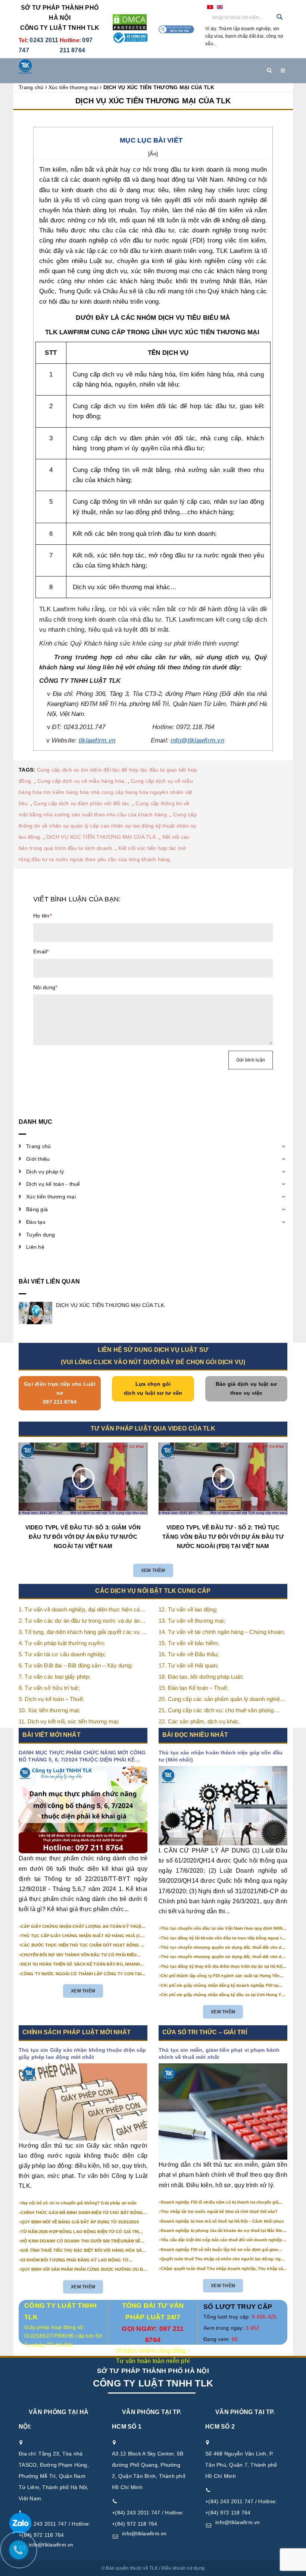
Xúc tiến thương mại (51, 1197)
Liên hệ (35, 1247)
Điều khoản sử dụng (183, 2568)
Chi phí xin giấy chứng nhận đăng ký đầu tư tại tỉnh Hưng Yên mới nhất (224, 1995)
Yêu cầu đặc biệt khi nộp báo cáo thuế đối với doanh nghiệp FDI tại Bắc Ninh (221, 2240)
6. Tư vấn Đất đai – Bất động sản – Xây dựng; (76, 1665)
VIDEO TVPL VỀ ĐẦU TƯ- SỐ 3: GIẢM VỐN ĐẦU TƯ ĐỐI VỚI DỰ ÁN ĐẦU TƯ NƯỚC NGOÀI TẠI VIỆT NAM (83, 1537)
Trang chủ (38, 1146)
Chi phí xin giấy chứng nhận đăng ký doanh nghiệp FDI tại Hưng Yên (220, 1986)
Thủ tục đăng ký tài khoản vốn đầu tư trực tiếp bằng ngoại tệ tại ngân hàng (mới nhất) (222, 1938)
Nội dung (45, 987)
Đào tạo (36, 1222)
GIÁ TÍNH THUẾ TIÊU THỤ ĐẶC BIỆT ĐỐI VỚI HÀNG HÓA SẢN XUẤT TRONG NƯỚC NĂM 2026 (83, 2251)
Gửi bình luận (251, 1060)
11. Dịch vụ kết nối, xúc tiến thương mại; (69, 1721)
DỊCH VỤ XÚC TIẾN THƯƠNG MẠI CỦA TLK (153, 101)
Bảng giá (37, 1209)
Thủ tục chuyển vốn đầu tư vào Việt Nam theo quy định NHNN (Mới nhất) (223, 1929)
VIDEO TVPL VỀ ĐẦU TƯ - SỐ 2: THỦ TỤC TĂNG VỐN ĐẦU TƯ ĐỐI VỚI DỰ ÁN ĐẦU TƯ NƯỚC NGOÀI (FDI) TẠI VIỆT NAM (223, 1537)
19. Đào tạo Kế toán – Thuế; (193, 1688)
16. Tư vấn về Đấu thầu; (189, 1654)
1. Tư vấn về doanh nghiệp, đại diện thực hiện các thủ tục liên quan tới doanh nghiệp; (81, 1610)
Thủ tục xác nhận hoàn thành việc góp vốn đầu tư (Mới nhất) (221, 1756)
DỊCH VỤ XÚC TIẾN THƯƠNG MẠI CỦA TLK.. (103, 837)
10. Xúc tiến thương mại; (49, 1710)
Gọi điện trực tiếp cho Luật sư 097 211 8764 (60, 1393)
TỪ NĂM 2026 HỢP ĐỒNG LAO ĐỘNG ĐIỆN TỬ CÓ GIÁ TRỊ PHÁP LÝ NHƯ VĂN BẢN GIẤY (80, 2232)
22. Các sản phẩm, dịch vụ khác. (200, 1721)
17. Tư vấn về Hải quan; (188, 1665)
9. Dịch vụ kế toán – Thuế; (51, 1699)
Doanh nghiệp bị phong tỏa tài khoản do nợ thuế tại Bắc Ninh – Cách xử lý (223, 2231)
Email (41, 951)
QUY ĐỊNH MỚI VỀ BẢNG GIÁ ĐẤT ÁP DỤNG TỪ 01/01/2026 (80, 2222)
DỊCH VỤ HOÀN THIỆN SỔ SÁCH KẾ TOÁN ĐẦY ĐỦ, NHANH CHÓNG (80, 1964)
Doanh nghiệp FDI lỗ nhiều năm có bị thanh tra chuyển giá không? (220, 2203)
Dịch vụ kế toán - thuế (53, 1184)
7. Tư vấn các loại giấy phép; (54, 1677)
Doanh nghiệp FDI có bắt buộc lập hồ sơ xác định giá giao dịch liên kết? (219, 2250)
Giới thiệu (38, 1159)
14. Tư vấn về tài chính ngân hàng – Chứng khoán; (222, 1632)
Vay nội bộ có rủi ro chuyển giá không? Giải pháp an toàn (79, 2203)
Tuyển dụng (41, 1235)
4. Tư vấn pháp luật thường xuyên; (62, 1643)
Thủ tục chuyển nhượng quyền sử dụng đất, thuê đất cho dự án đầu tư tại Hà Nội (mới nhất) (223, 1957)
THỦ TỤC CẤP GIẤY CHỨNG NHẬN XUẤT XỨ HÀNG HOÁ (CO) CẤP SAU (83, 1936)
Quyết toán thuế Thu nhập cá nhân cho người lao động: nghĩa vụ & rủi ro (224, 2259)
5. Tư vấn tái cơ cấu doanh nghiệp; (62, 1654)
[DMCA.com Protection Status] (130, 22)
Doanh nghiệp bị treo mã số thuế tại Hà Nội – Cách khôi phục (222, 2221)
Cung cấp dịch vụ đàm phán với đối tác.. (83, 803)
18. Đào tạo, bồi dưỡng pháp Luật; (201, 1677)
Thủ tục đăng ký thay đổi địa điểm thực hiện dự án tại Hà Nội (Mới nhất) (222, 1967)
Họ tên (42, 916)
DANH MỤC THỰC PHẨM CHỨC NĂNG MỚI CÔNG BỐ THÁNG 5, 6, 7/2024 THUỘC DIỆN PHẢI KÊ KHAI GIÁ (82, 1757)
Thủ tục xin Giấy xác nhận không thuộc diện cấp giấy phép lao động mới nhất (82, 2054)
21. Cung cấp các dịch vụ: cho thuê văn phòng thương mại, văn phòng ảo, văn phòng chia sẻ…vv (221, 1711)
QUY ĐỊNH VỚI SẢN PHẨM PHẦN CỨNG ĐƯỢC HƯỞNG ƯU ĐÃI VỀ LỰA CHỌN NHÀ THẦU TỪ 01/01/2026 (84, 2270)
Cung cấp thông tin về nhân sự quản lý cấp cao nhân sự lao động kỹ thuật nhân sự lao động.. (108, 826)
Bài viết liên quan (49, 1281)
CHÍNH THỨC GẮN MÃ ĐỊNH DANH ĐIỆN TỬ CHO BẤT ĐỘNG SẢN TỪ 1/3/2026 (82, 2213)
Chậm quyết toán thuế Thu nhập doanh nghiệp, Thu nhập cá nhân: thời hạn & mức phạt (222, 2269)
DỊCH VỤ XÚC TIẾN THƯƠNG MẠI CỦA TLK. (111, 1305)
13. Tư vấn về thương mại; (192, 1621)
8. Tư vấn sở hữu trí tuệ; (49, 1688)
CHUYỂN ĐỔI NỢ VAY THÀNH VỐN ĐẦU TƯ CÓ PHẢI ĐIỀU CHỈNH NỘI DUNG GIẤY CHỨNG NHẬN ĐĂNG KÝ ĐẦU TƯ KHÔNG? (79, 1955)
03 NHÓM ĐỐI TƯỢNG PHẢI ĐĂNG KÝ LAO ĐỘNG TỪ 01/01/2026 (75, 2260)
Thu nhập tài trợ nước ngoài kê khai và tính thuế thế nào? (219, 2211)
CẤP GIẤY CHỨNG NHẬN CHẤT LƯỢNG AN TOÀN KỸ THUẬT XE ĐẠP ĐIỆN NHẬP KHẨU (82, 1927)
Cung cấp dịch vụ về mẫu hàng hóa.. (82, 781)
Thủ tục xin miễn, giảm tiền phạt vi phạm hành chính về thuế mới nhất (219, 2054)
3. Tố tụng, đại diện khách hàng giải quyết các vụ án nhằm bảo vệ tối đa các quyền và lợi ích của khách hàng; (83, 1633)
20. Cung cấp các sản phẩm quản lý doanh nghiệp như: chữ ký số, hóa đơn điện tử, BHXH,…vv (221, 1700)
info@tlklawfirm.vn (51, 2545)
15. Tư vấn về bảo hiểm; (189, 1643)
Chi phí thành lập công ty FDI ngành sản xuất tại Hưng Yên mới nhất (220, 1976)
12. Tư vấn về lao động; (188, 1609)
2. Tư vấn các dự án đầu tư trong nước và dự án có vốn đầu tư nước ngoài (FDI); (79, 1621)
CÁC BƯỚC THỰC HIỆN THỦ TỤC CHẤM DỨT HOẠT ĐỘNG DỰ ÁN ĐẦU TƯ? (84, 1945)
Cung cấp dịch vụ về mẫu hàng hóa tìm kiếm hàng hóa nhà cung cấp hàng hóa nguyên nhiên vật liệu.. (106, 792)
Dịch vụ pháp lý (45, 1172)
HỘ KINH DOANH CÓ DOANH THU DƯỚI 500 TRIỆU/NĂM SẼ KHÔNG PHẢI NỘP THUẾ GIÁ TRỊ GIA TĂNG (81, 2241)
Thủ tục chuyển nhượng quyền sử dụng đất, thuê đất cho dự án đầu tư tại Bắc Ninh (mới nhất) (223, 1948)
